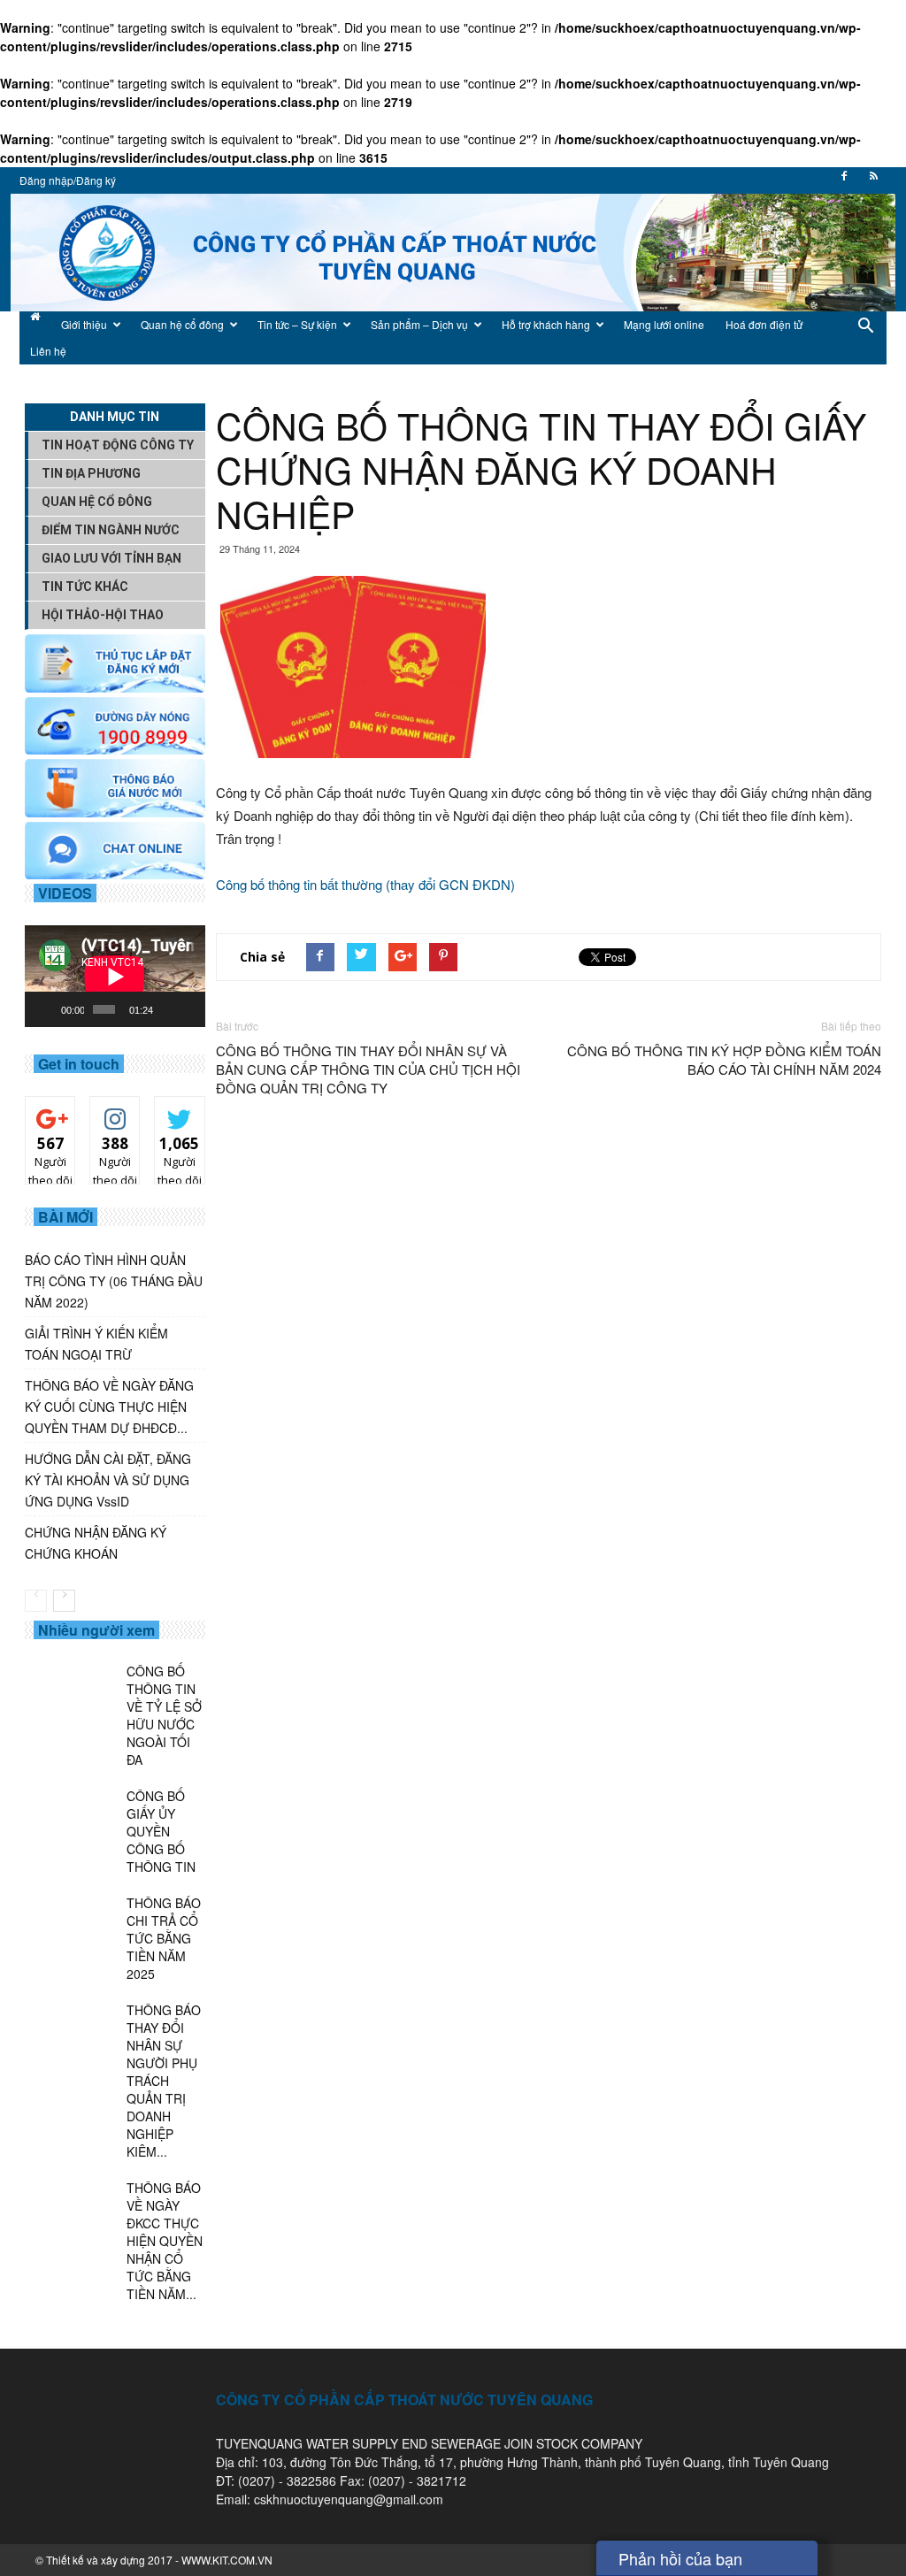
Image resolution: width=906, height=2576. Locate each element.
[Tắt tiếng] (167, 1009)
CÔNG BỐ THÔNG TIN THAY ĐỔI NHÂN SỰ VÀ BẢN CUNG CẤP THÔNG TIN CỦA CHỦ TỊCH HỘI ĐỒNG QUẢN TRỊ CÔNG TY (368, 1069)
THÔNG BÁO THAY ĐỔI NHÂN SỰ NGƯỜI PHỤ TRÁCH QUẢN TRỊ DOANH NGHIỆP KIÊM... (164, 2081)
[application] (115, 976)
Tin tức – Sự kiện (297, 324)
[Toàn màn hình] (188, 1009)
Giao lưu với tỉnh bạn (111, 558)
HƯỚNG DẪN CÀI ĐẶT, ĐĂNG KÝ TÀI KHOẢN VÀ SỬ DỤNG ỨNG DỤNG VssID (108, 1480)
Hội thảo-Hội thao (103, 615)
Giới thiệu (84, 324)
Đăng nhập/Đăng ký (68, 180)
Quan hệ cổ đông (182, 324)
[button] (865, 338)
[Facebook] (844, 181)
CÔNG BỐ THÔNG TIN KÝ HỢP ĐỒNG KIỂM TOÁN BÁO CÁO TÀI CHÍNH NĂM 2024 (724, 1060)
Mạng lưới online (664, 324)
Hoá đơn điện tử (764, 324)
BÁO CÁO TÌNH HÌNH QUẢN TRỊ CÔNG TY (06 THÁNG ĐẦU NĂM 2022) (114, 1281)
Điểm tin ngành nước (111, 530)
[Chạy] (48, 1009)
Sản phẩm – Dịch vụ (419, 324)
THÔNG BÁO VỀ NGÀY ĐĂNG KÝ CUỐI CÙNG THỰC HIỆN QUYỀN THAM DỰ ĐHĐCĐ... (109, 1407)
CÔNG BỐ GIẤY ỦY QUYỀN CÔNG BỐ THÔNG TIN (161, 1831)
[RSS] (873, 181)
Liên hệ (48, 351)
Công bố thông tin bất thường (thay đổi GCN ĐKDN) (365, 884)
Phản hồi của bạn (680, 2558)
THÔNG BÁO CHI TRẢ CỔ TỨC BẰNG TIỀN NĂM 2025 (164, 1938)
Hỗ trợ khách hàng (546, 324)
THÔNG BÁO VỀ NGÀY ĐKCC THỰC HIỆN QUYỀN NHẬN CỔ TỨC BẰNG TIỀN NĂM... (165, 2241)
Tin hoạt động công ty (118, 445)
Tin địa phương (91, 473)
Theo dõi (50, 1116)
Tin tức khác (85, 586)
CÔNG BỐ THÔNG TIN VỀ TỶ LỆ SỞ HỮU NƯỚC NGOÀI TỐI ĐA (164, 1715)
